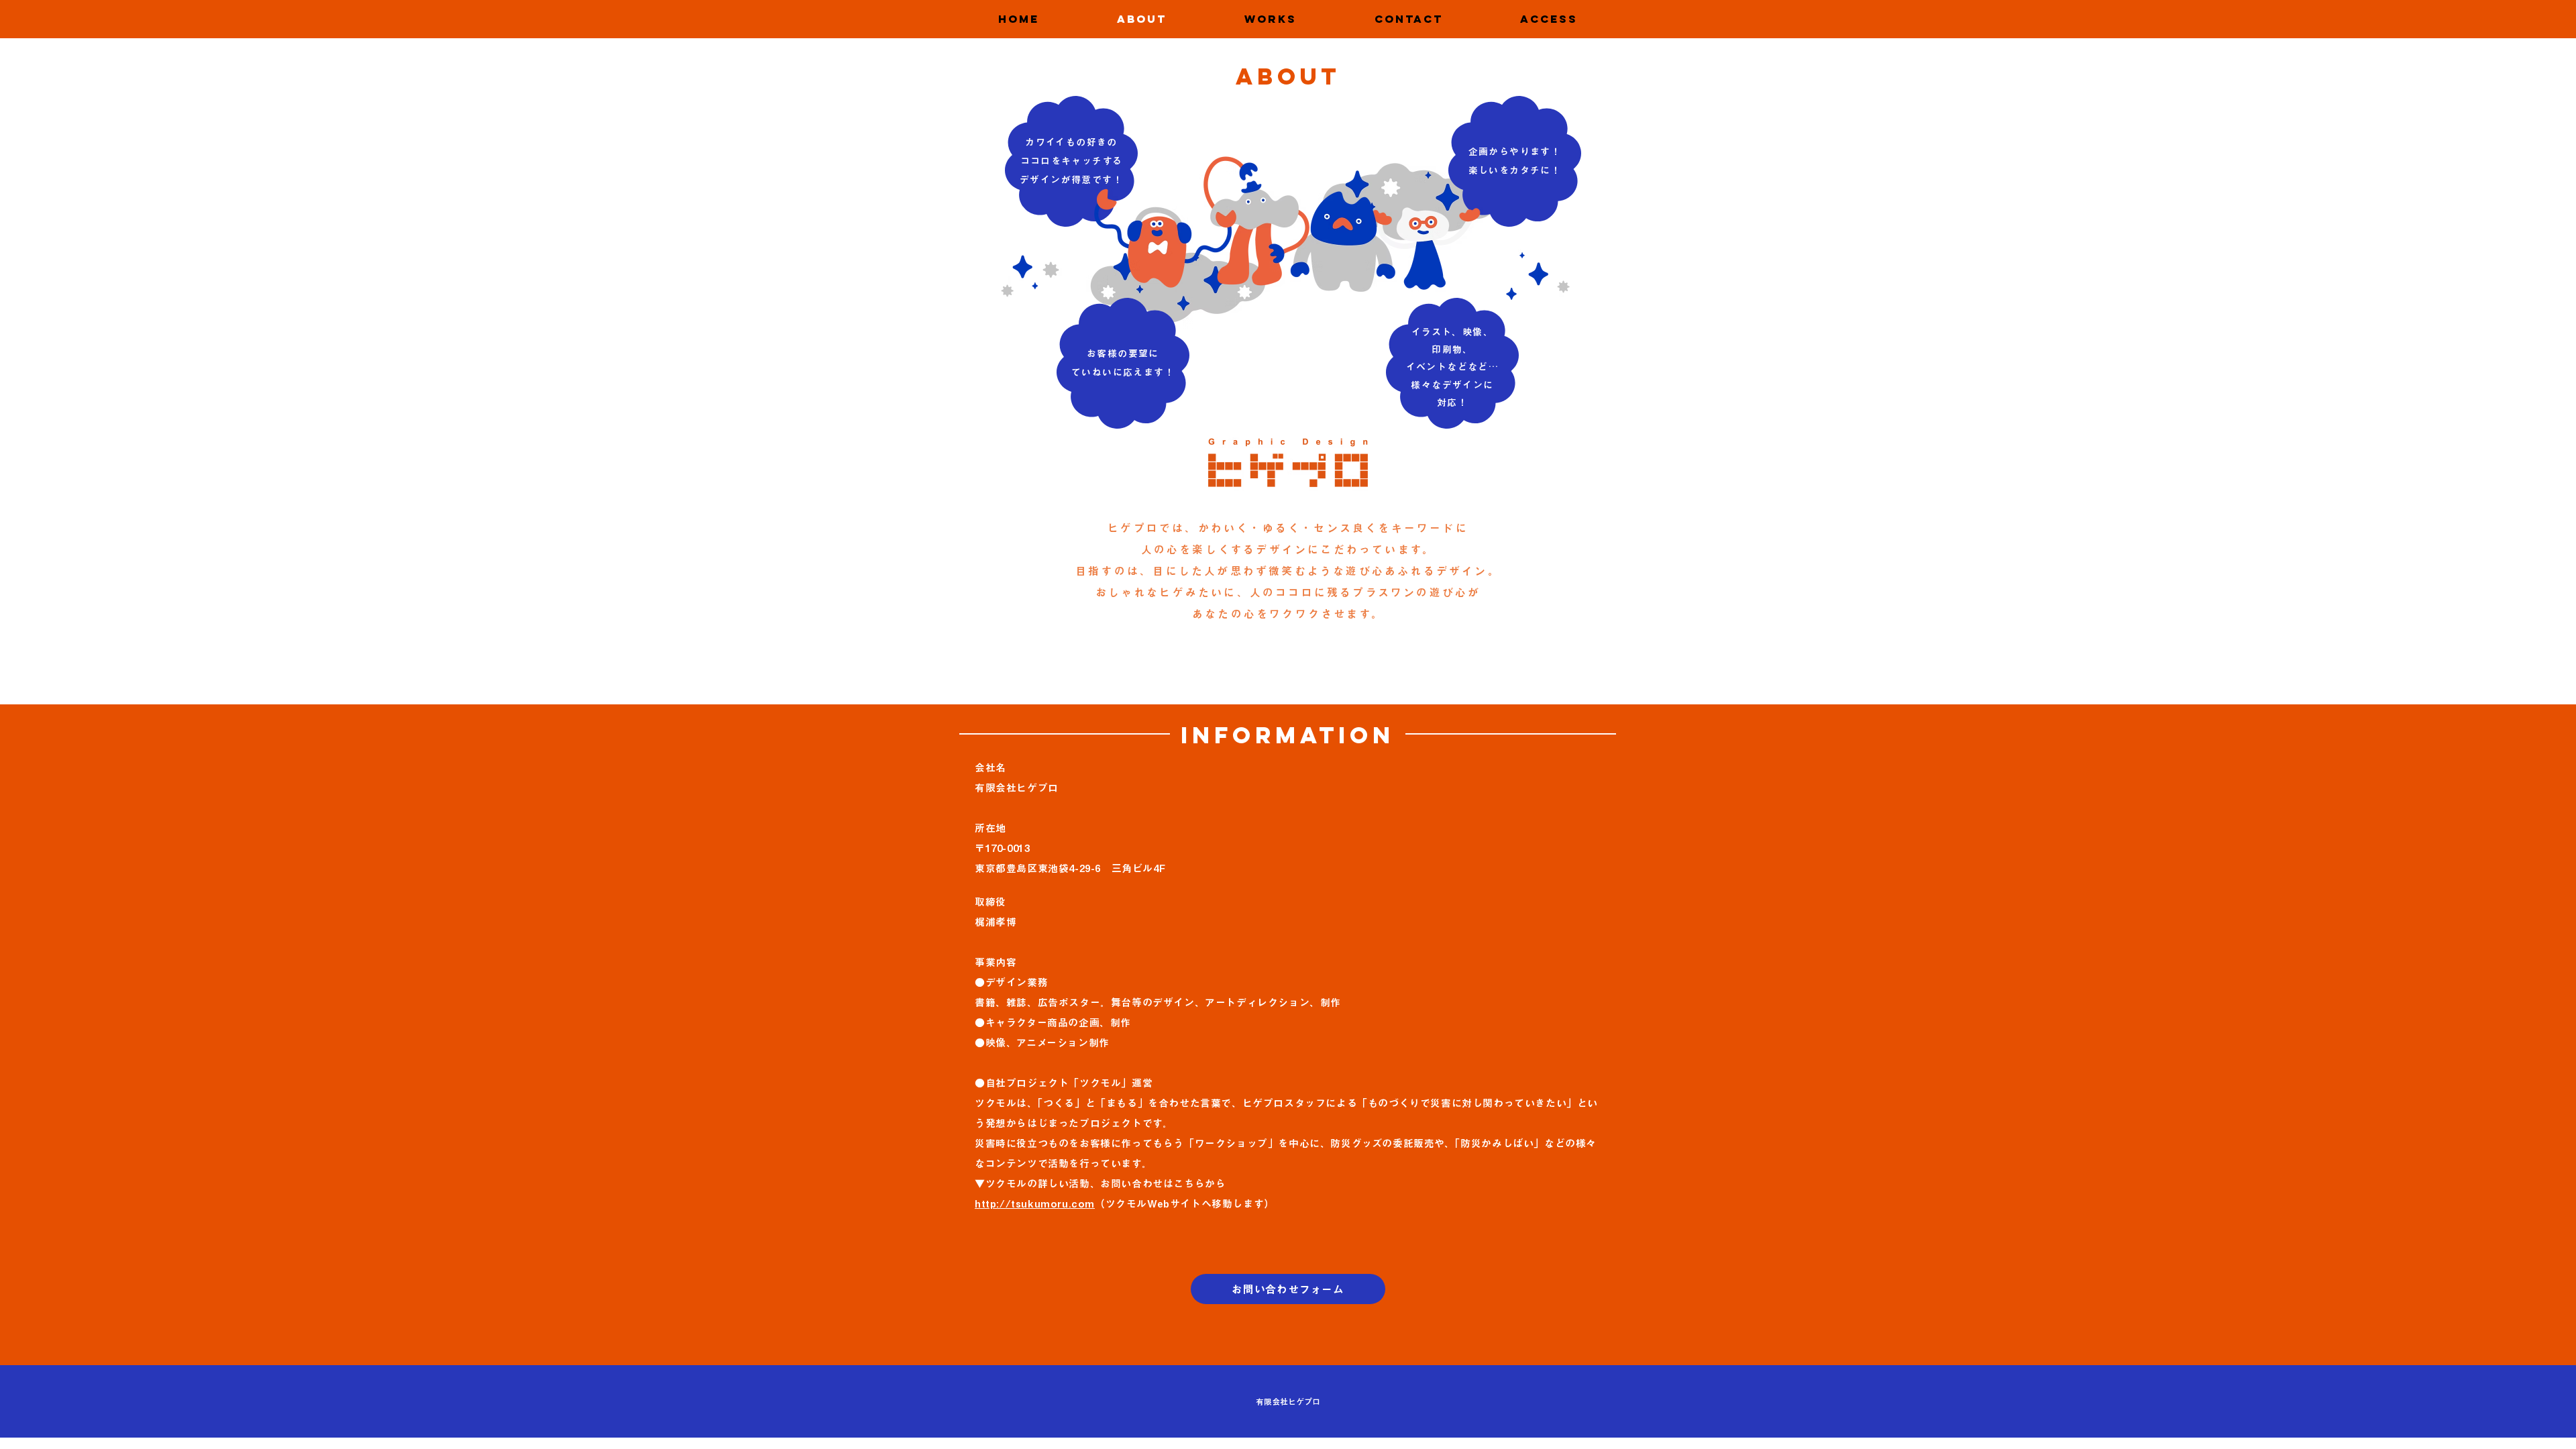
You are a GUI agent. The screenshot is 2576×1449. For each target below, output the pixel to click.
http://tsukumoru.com (1035, 1204)
